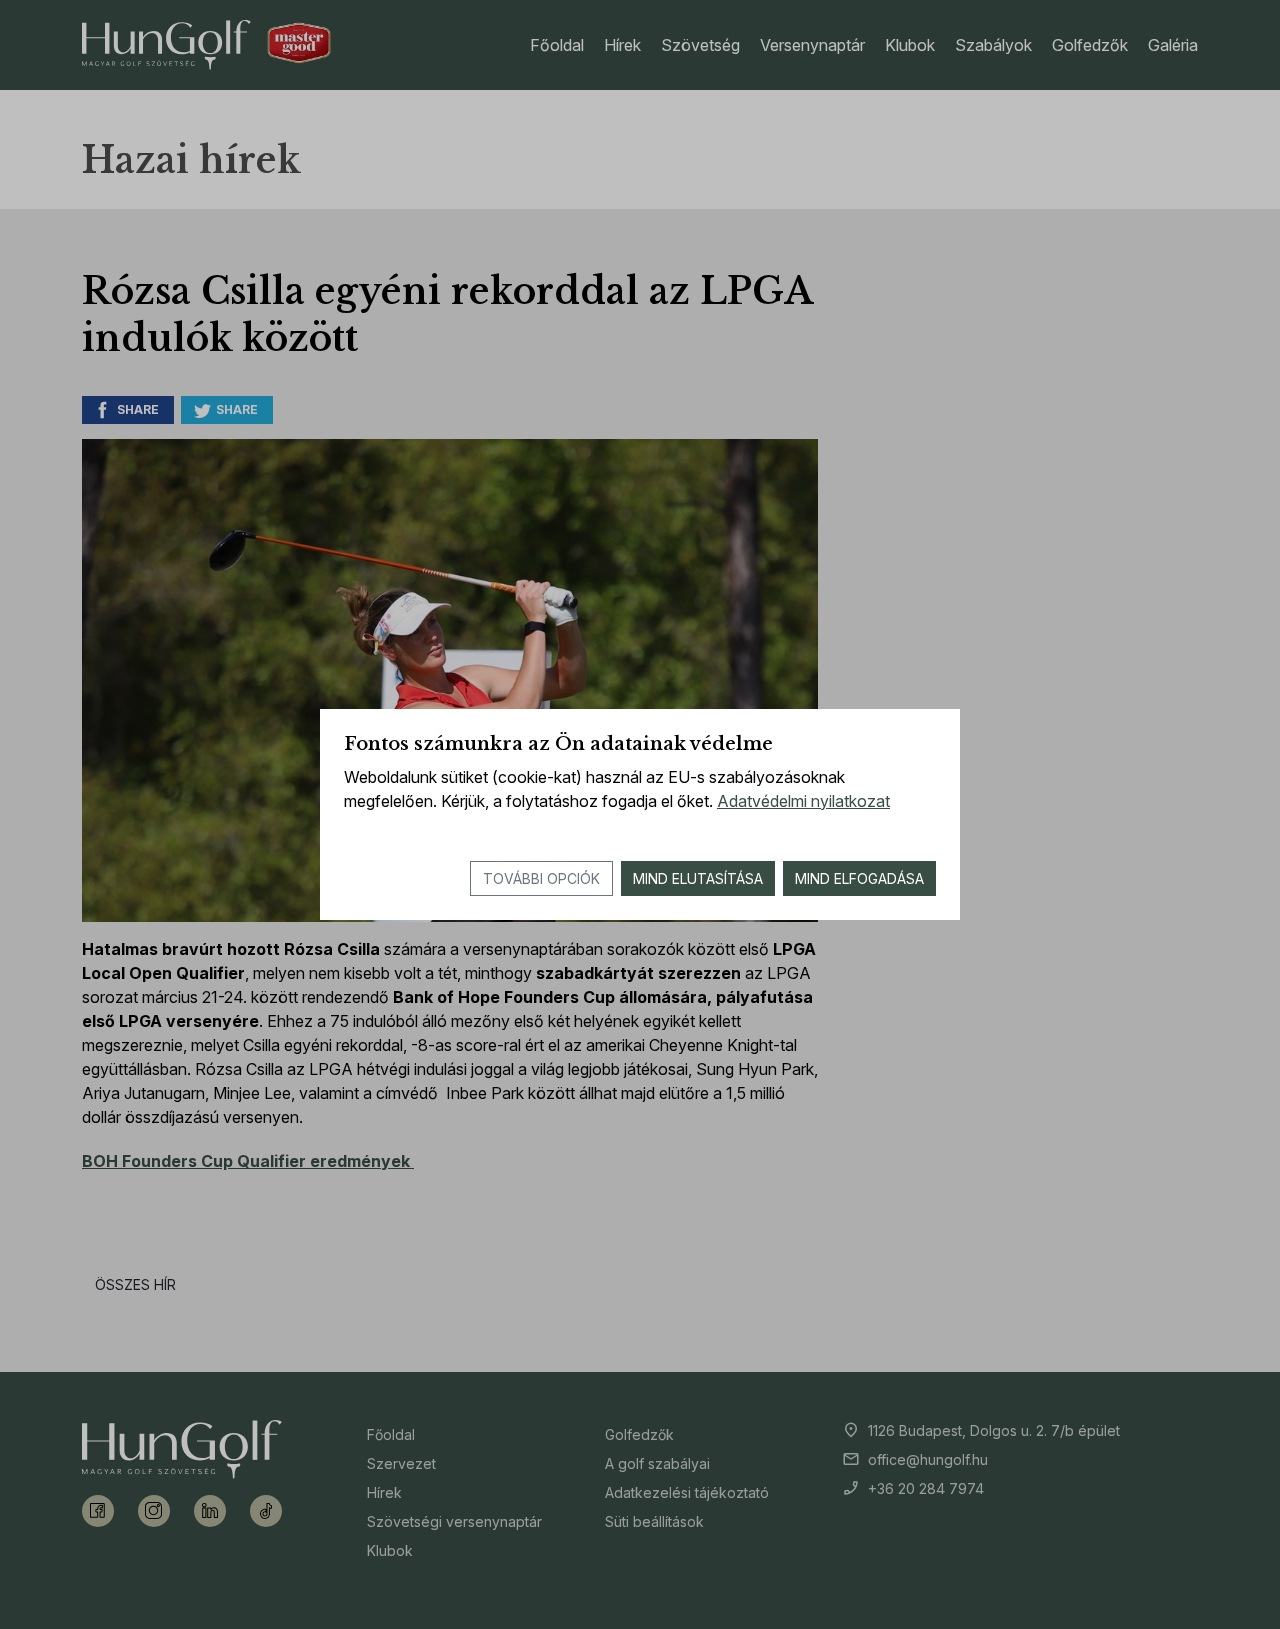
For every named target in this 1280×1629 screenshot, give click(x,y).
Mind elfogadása (859, 878)
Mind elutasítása (698, 878)
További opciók (541, 878)
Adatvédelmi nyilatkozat (803, 801)
